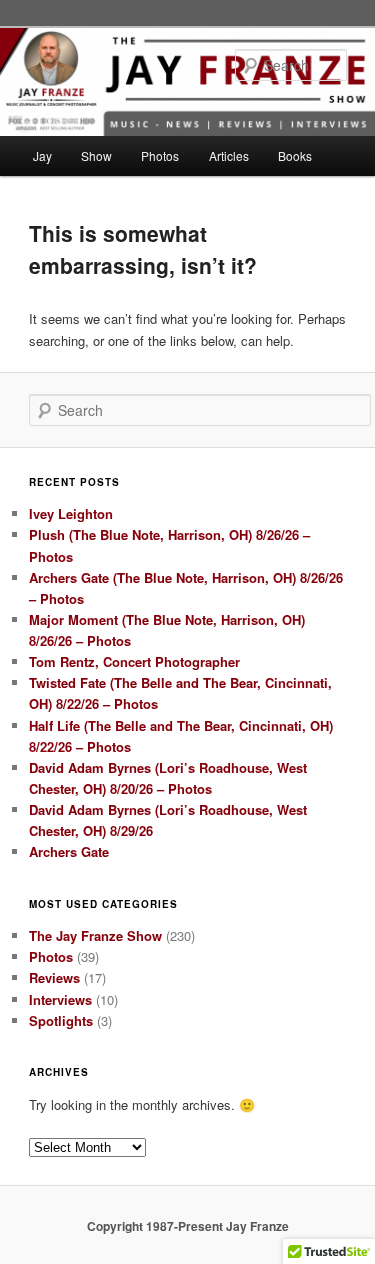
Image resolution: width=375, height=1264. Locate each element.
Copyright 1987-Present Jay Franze (188, 1226)
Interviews (60, 999)
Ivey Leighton (71, 513)
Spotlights (61, 1020)
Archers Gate (69, 851)
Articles (229, 155)
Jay (42, 155)
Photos (160, 155)
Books (295, 155)
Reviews (54, 977)
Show (96, 155)
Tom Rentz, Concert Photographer (134, 661)
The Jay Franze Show (95, 935)
